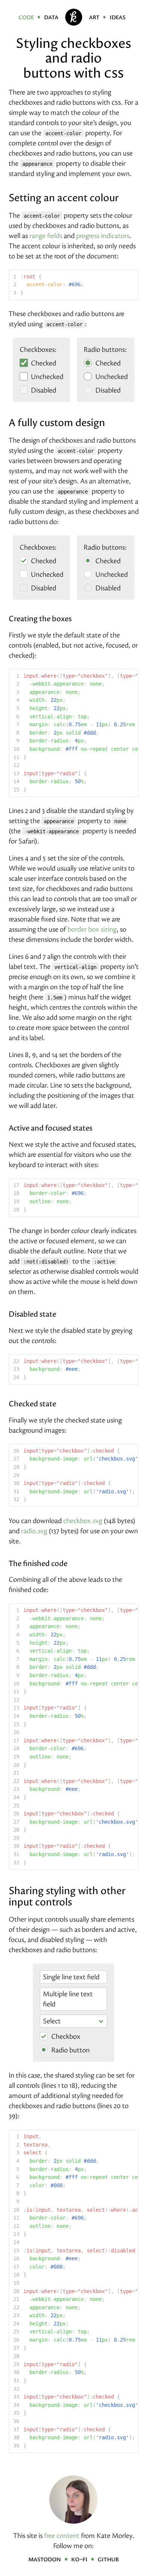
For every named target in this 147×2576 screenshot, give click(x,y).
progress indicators (103, 236)
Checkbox (65, 2036)
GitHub (108, 2559)
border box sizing (92, 929)
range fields (46, 236)
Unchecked (46, 377)
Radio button (70, 2050)
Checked (43, 363)
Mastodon (45, 2559)
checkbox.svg (83, 1521)
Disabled (43, 390)
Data (51, 17)
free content (62, 2536)
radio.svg (34, 1531)
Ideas (118, 17)
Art (94, 17)
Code (26, 17)
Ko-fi (79, 2559)
